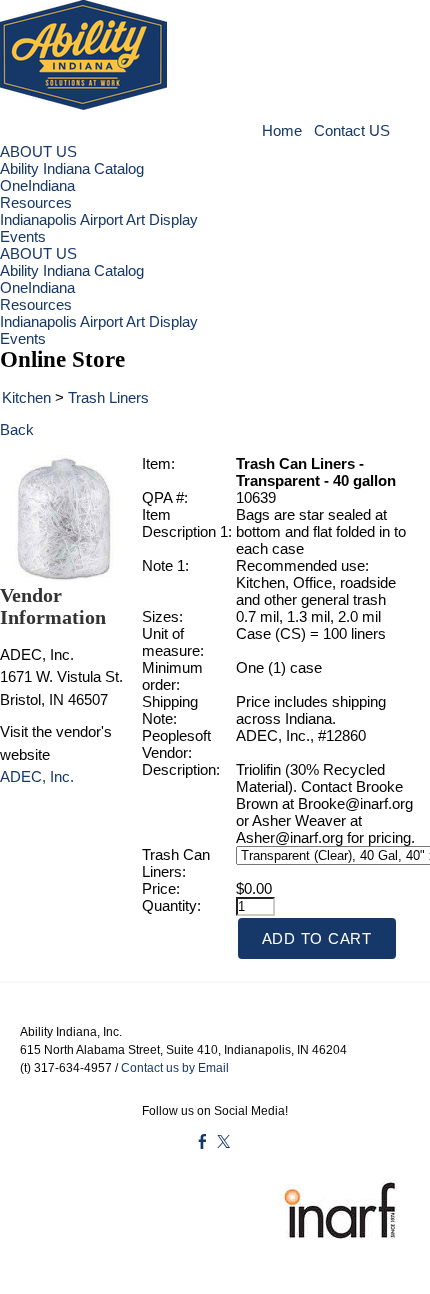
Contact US (352, 130)
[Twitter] (223, 1141)
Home (284, 130)
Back (17, 429)
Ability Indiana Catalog (72, 168)
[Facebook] (202, 1141)
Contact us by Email (175, 1068)
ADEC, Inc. (37, 776)
